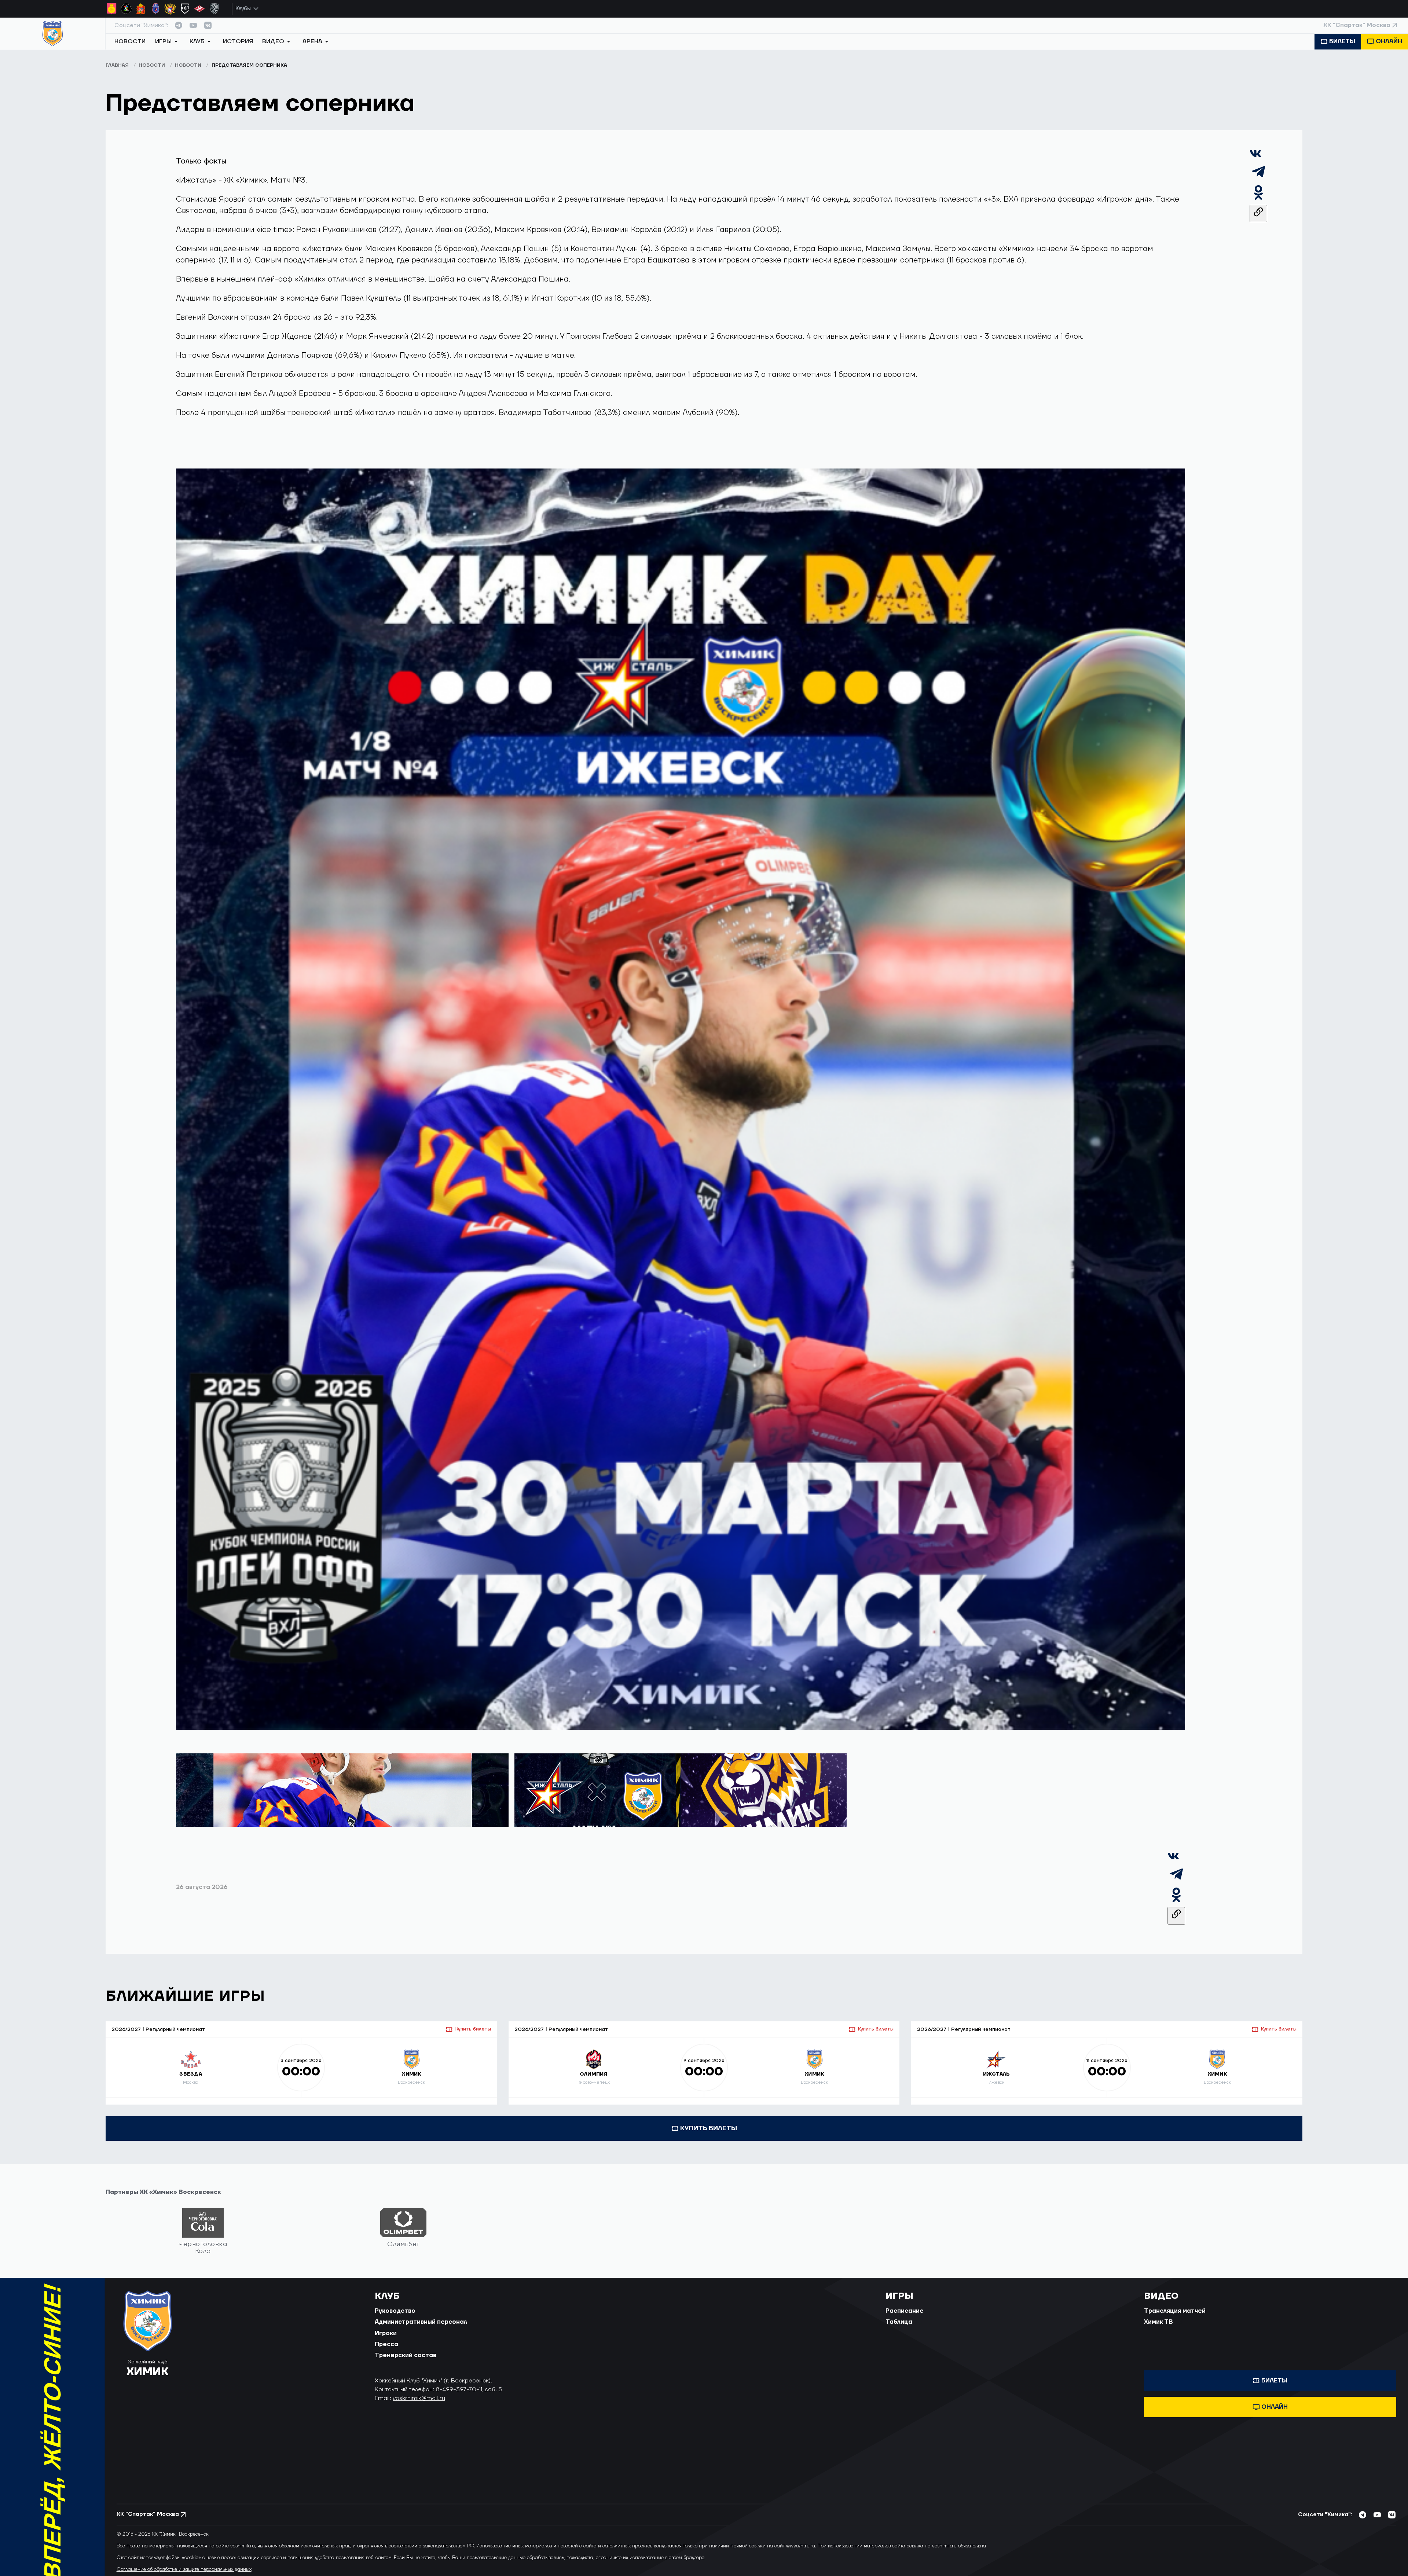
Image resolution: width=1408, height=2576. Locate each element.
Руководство (395, 2311)
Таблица (899, 2322)
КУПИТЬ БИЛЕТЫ (709, 2128)
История (238, 41)
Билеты (1342, 41)
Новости (130, 41)
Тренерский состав (406, 2355)
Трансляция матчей (1175, 2311)
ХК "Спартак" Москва (1357, 25)
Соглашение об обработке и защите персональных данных (184, 2569)
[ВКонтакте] (1255, 157)
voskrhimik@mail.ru (419, 2398)
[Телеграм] (1258, 178)
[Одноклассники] (1258, 199)
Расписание (905, 2311)
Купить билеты (473, 2029)
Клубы (243, 9)
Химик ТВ (1158, 2322)
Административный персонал (421, 2322)
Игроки (386, 2333)
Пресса (386, 2344)
